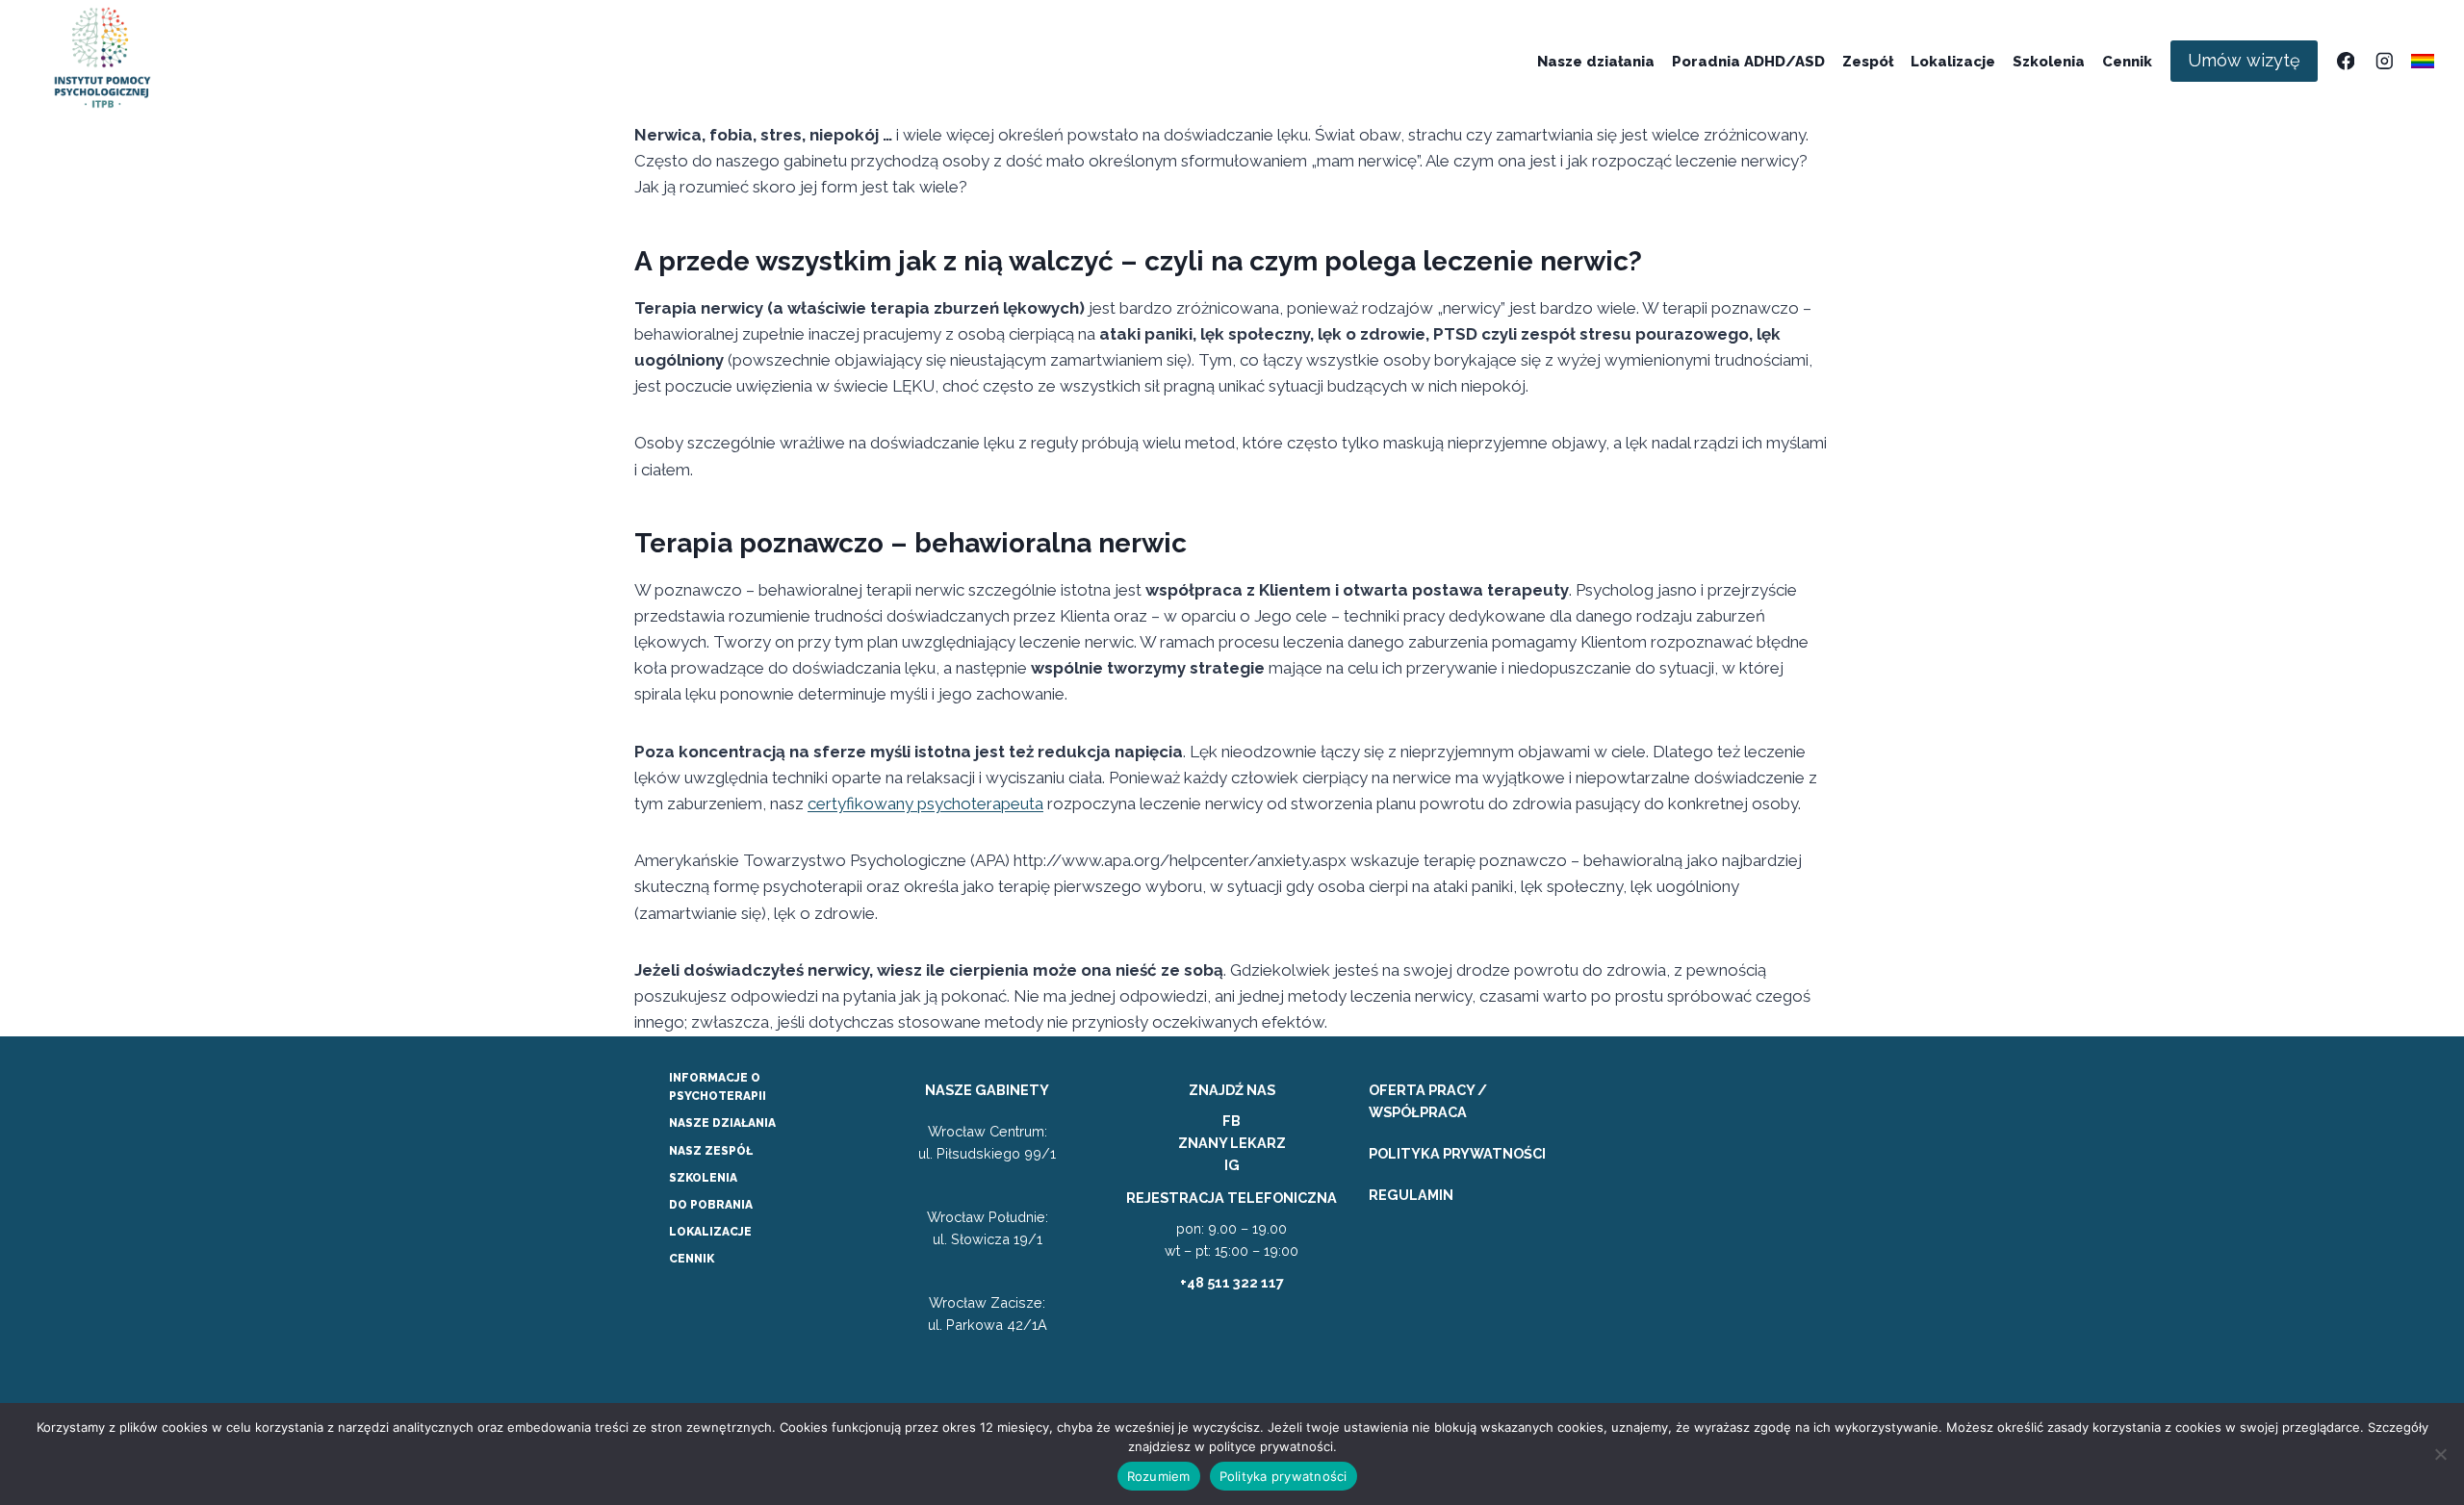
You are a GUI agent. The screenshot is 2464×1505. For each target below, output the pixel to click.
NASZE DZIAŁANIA (722, 1123)
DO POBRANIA (711, 1205)
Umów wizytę (2244, 60)
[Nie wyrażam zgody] (2440, 1454)
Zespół (1868, 62)
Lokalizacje (1953, 62)
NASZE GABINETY (987, 1090)
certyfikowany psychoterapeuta (925, 804)
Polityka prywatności (1283, 1476)
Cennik (2127, 62)
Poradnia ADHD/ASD (1748, 62)
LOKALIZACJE (710, 1232)
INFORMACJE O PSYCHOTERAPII (718, 1087)
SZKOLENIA (703, 1178)
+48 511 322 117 (1232, 1282)
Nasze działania (1596, 62)
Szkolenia (2049, 62)
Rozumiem (1159, 1476)
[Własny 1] (2423, 61)
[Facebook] (2345, 61)
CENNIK (692, 1259)
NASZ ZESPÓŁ (711, 1151)
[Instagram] (2384, 61)
